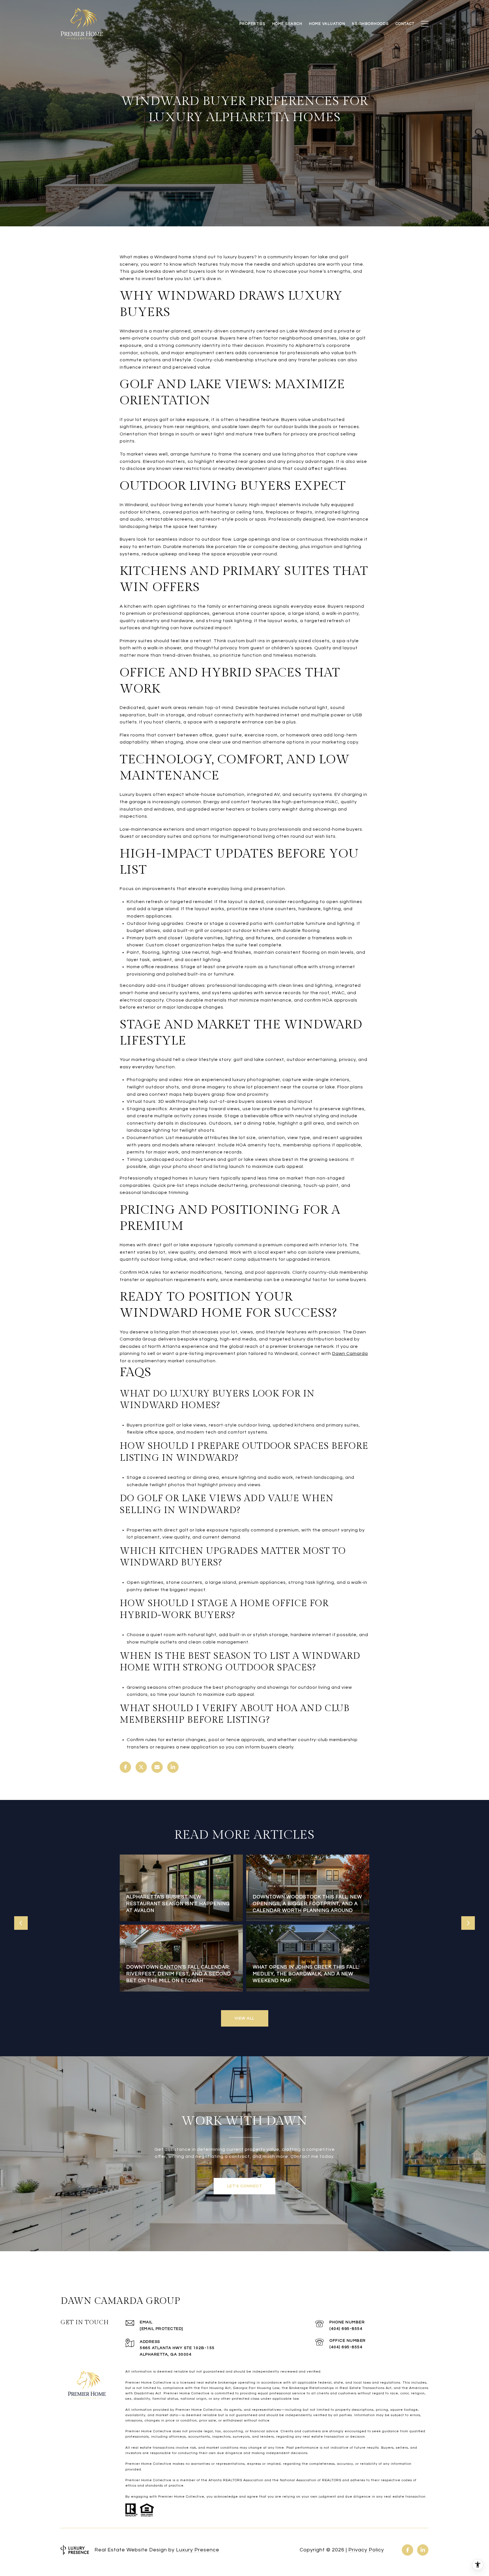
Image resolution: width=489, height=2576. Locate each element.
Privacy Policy (366, 2550)
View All (245, 2018)
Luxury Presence (198, 2550)
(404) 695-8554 (346, 2329)
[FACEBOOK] (407, 2550)
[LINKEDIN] (423, 2550)
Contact (405, 24)
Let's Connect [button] (245, 2186)
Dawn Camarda (350, 1353)
